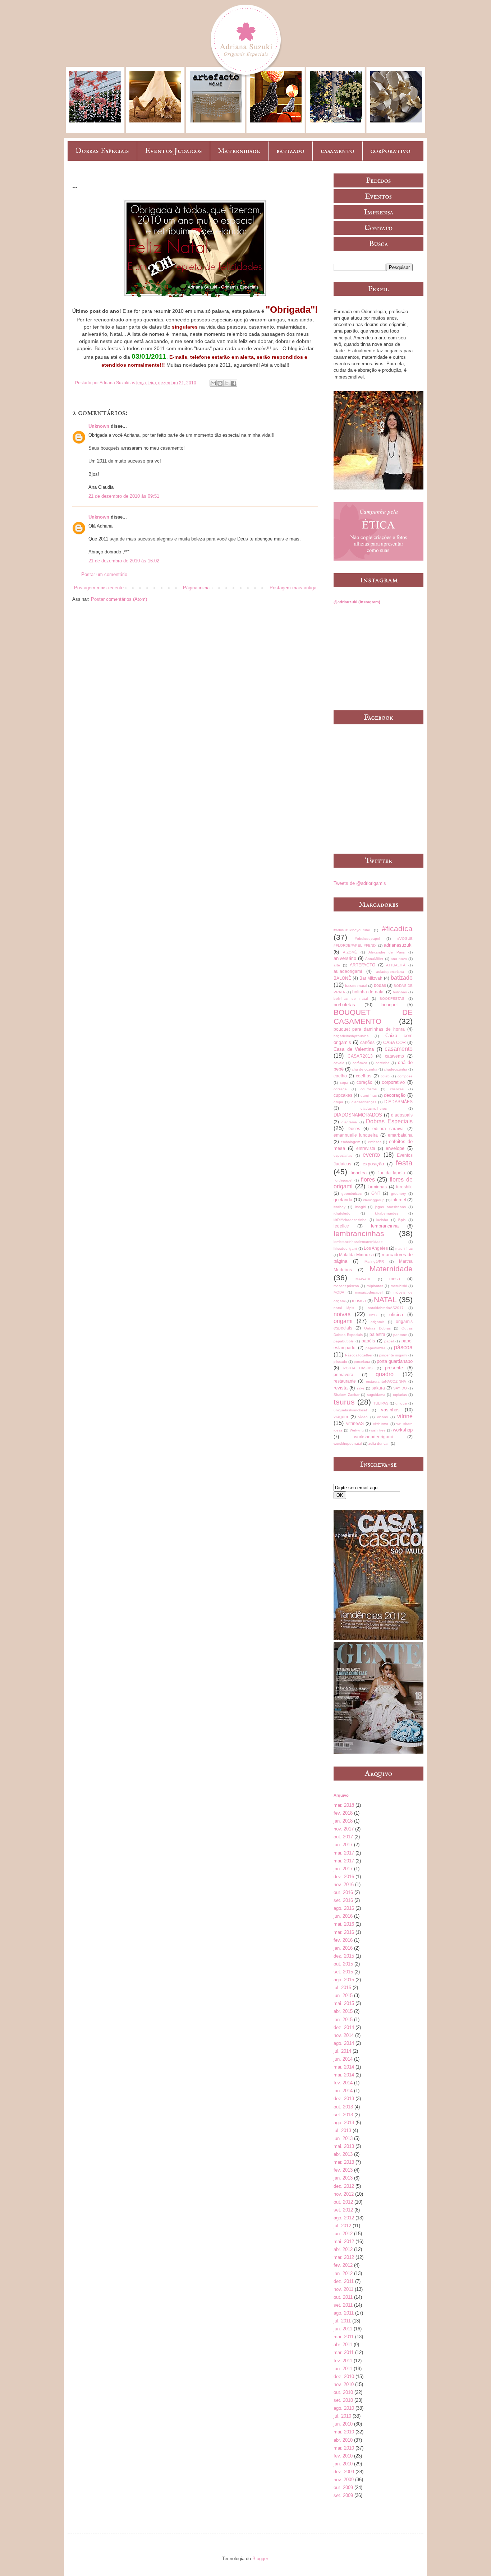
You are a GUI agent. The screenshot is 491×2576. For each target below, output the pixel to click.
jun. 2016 (343, 1916)
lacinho (382, 1220)
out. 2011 (343, 2297)
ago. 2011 (344, 2313)
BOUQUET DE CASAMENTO (373, 1017)
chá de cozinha (365, 1069)
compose (405, 1076)
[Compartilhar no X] (227, 383)
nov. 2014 (344, 2035)
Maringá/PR (374, 1261)
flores (368, 1180)
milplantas (375, 1286)
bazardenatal (356, 986)
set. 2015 (343, 1972)
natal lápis (344, 1308)
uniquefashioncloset (350, 1410)
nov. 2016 (344, 1885)
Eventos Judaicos (173, 151)
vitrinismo (381, 1424)
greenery (398, 1194)
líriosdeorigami (345, 1248)
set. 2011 (343, 2305)
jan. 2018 (343, 1821)
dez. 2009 (344, 2472)
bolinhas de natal (351, 999)
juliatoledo (342, 1213)
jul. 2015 (342, 1988)
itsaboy (339, 1207)
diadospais (402, 1115)
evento (371, 1155)
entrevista (366, 1148)
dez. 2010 (344, 2377)
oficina (396, 1315)
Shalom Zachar (347, 1395)
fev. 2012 (343, 2265)
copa (344, 1083)
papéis (368, 1341)
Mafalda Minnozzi (356, 1255)
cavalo (339, 1063)
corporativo (390, 151)
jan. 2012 (343, 2273)
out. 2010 (343, 2392)
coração (364, 1082)
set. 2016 (343, 1900)
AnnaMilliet (374, 959)
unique (401, 1403)
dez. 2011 (344, 2281)
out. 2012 (343, 2202)
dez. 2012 (344, 2186)
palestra (377, 1334)
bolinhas (400, 992)
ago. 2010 (344, 2408)
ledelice (341, 1226)
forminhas (377, 1187)
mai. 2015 (344, 2003)
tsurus (344, 1402)
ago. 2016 (344, 1908)
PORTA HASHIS (358, 1368)
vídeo (363, 1417)
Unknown (99, 426)
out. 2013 (343, 2107)
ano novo (399, 959)
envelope (395, 1148)
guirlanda (343, 1200)
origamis (377, 1322)
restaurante (345, 1381)
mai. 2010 (344, 2432)
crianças (397, 1089)
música (359, 1301)
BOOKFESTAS (392, 999)
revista (341, 1388)
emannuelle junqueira (356, 1135)
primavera (343, 1375)
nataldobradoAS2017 (386, 1308)
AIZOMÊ (350, 952)
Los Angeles (376, 1248)
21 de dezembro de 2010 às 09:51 (124, 496)
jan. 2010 (343, 2464)
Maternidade (239, 151)
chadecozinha (396, 1069)
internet (399, 1200)
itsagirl (360, 1207)
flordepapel (343, 1180)
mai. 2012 (344, 2241)
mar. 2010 (344, 2448)
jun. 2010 (343, 2424)
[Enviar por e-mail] (213, 383)
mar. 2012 (344, 2257)
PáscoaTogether (359, 1355)
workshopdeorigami (373, 1437)
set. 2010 (343, 2400)
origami (343, 1321)
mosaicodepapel (369, 1292)
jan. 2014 (343, 2091)
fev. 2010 (343, 2456)
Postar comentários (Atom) (119, 599)
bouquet (390, 1005)
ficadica (359, 1173)
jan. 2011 (343, 2369)
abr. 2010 (343, 2440)
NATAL (385, 1299)
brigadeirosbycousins (351, 1036)
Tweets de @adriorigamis (360, 883)
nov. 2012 (344, 2194)
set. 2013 (343, 2115)
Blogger (260, 2559)
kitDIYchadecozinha (350, 1220)
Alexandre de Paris (387, 952)
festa (404, 1163)
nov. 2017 (344, 1829)
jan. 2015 (343, 2020)
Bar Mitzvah (371, 978)
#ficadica (397, 929)
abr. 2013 (343, 2154)
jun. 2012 (343, 2234)
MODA (339, 1292)
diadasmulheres (374, 1108)
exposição (373, 1164)
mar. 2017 (344, 1861)
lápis (402, 1220)
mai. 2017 (344, 1853)
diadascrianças (364, 1102)
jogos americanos (390, 1207)
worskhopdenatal (348, 1444)
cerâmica (360, 1063)
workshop (403, 1430)
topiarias (400, 1395)
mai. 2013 (344, 2146)
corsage (340, 1089)
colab (385, 1076)
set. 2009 (343, 2495)
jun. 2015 (343, 1995)
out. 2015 (343, 1964)
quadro (385, 1374)
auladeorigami (348, 971)
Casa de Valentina (354, 1049)
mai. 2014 (344, 2067)
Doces (354, 1129)
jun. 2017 (343, 1845)
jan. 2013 (343, 2178)
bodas (380, 985)
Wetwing (357, 1430)
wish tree (378, 1430)
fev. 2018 (343, 1813)
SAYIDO (400, 1388)
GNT (376, 1193)
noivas (342, 1314)
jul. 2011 (342, 2321)
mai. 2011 (344, 2337)
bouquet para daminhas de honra (369, 1029)
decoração (395, 1095)
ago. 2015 (344, 1980)
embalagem (350, 1142)
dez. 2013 (344, 2099)
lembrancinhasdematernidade (358, 1242)
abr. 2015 (343, 2011)
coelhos (364, 1076)
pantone (400, 1335)
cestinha (383, 1063)
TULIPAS (381, 1403)
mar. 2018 (344, 1805)
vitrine (405, 1416)
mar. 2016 (344, 1932)
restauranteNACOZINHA (386, 1381)
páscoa (403, 1347)
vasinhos (390, 1410)
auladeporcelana (390, 972)
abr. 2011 (343, 2345)
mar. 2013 (344, 2162)
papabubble (344, 1341)
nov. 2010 (344, 2384)
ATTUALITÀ (396, 965)
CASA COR (394, 1042)
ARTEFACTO (362, 965)
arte (337, 965)
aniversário (345, 958)
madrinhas (404, 1248)
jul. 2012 (342, 2226)
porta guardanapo (395, 1361)
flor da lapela (391, 1173)
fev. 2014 (343, 2083)
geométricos (352, 1194)
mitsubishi (399, 1286)
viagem (341, 1417)
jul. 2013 (342, 2131)
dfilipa (338, 1102)
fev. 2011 (343, 2361)
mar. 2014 (344, 2075)
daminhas (369, 1096)
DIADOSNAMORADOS (358, 1115)
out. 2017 (343, 1837)
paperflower (375, 1348)
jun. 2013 (343, 2138)
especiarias (343, 1155)
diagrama (349, 1122)
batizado (290, 151)
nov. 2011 (343, 2289)
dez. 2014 (344, 2027)
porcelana (362, 1362)
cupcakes (343, 1095)
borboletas (344, 1005)
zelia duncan (379, 1444)
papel (389, 1341)
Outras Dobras (377, 1328)
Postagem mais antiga (293, 588)
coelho (340, 1076)
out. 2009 (343, 2487)
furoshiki (404, 1187)
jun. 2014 (343, 2059)
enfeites (375, 1142)
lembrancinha (385, 1226)
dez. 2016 (344, 1877)
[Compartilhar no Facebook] (234, 383)
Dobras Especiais (102, 151)
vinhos (382, 1417)
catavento (394, 1056)
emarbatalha (400, 1135)
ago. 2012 (344, 2218)
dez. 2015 (344, 1956)
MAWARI (363, 1279)
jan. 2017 (343, 1869)
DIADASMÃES (398, 1102)
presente (394, 1368)
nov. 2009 (344, 2480)
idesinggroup (374, 1200)
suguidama (376, 1395)
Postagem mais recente (99, 588)
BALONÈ (342, 978)
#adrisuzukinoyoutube (352, 930)
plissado (340, 1362)
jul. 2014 (342, 2051)
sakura (378, 1388)
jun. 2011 (343, 2329)
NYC (373, 1315)
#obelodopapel (367, 939)
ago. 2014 (344, 2043)
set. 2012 (343, 2210)
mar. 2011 (344, 2352)
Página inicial (197, 588)
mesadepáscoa (346, 1286)
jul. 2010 (342, 2416)
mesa (395, 1279)
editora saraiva (388, 1129)
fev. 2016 (343, 1940)
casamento (338, 151)
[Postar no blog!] (220, 383)
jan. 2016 (343, 1948)
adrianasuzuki (398, 945)
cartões (367, 1042)
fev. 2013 (343, 2170)
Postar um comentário (104, 574)
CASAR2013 (360, 1056)
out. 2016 (343, 1892)
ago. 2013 (344, 2123)
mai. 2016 (344, 1924)
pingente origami (393, 1355)
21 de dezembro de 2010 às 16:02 (124, 561)
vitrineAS (355, 1423)
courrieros (369, 1089)
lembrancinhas (359, 1233)
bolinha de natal (368, 992)
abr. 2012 (343, 2249)
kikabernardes (387, 1213)
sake (361, 1388)
